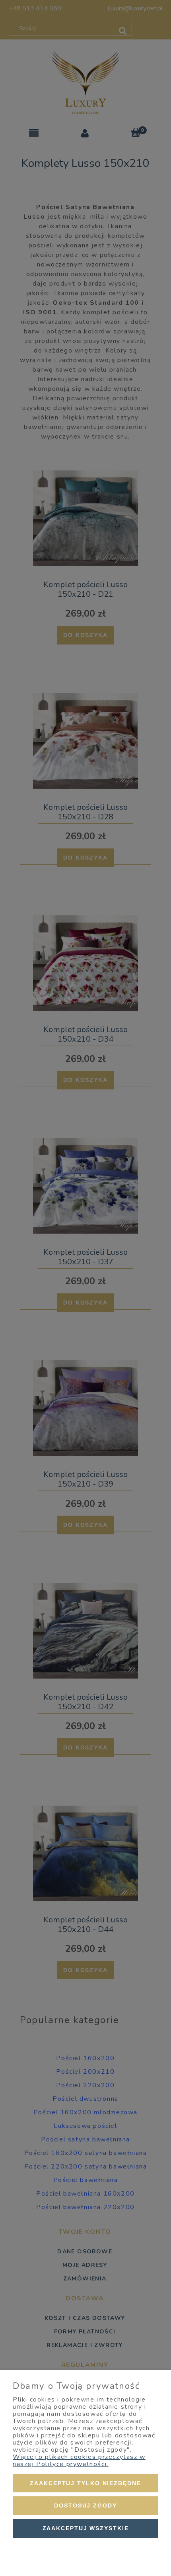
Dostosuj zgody (85, 2505)
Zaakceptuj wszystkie (86, 2528)
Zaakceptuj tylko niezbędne (85, 2483)
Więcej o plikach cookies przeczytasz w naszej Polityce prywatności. (79, 2460)
